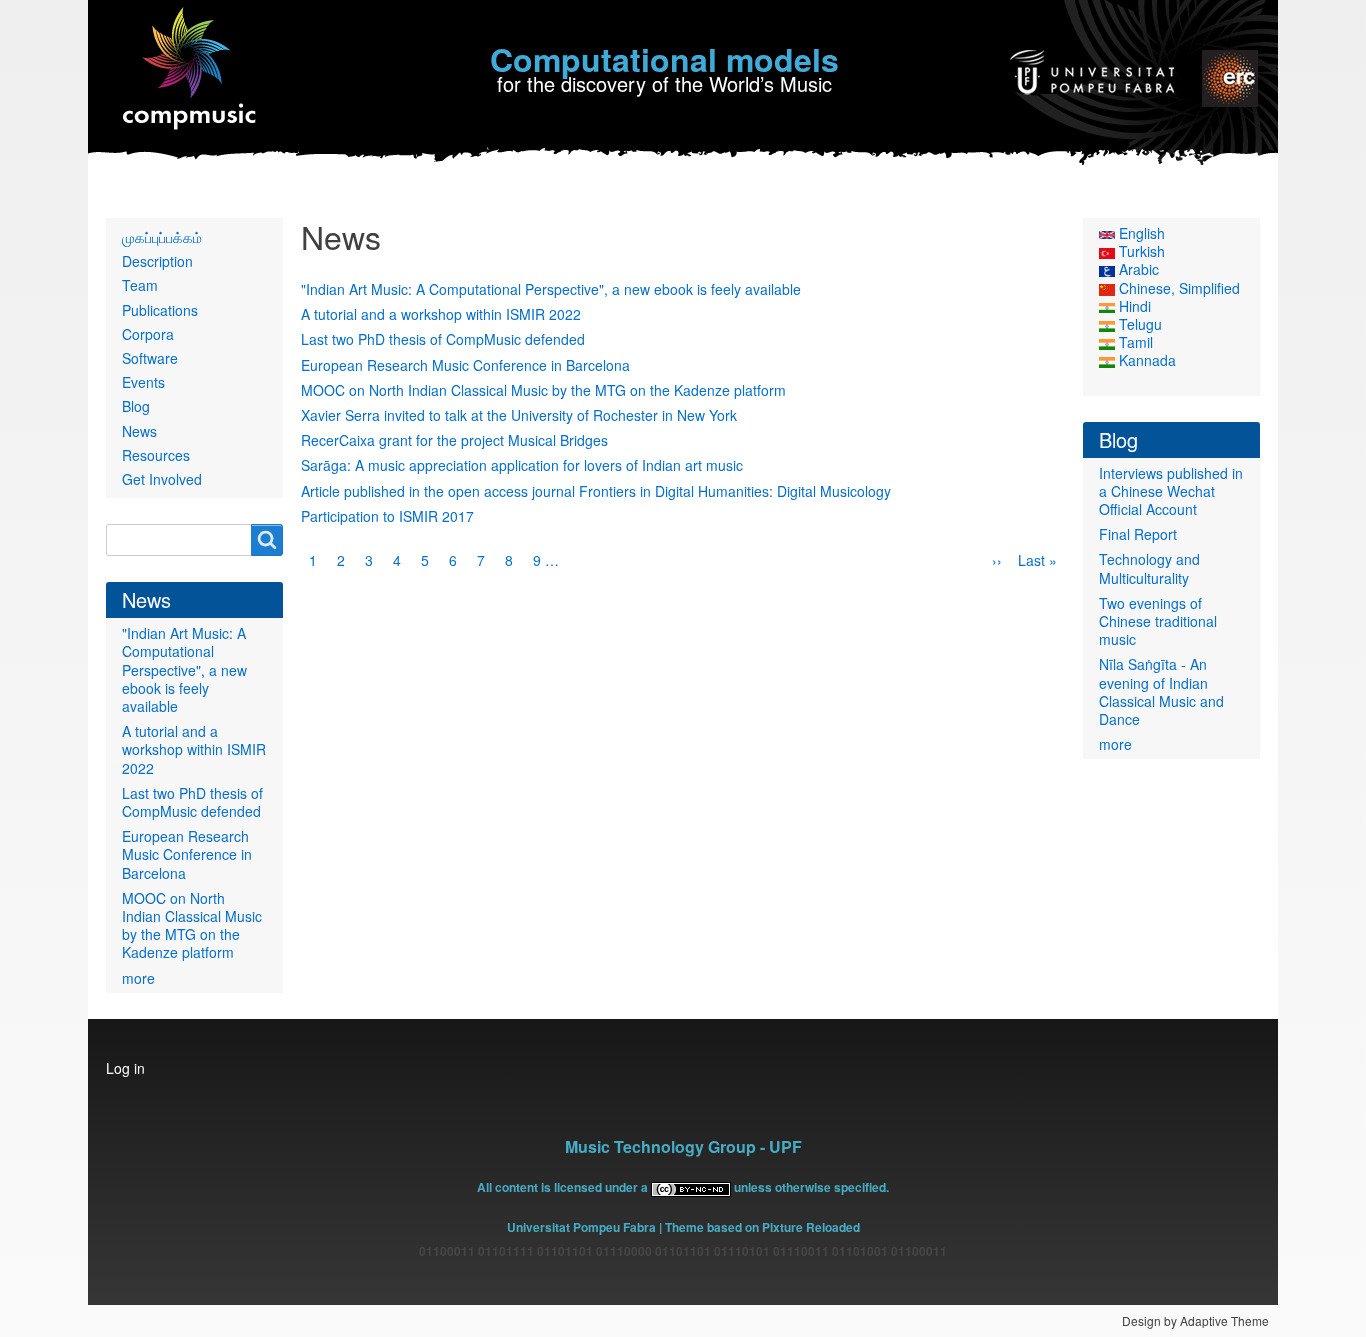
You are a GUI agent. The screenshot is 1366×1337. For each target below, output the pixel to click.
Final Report (1138, 534)
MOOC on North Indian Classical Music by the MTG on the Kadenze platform (543, 390)
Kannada (1145, 360)
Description (157, 261)
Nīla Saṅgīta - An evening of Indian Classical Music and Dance (1161, 691)
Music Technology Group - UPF (683, 1146)
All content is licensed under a (564, 1187)
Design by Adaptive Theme (1195, 1320)
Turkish (1140, 251)
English (1140, 233)
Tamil (1134, 342)
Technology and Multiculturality (1149, 568)
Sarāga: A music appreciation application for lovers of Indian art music (522, 465)
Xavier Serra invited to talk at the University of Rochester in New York (519, 415)
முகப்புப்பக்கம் (162, 237)
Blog (136, 406)
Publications (160, 310)
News (139, 431)
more (138, 978)
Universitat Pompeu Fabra (581, 1227)
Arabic (1137, 269)
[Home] (190, 69)
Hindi (1133, 306)
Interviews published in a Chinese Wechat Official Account (1171, 491)
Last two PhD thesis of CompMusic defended (443, 339)
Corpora (148, 334)
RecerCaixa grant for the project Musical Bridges (454, 440)
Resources (156, 455)
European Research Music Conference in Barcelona (465, 365)
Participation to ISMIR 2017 (387, 516)
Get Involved (162, 479)
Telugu (1138, 324)
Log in (125, 1068)
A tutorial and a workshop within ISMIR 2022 (441, 314)
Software (150, 358)
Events (143, 382)
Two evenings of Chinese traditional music (1158, 621)
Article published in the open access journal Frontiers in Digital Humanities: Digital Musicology (596, 491)
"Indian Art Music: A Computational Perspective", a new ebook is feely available (551, 289)
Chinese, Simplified (1177, 288)
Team (140, 285)
